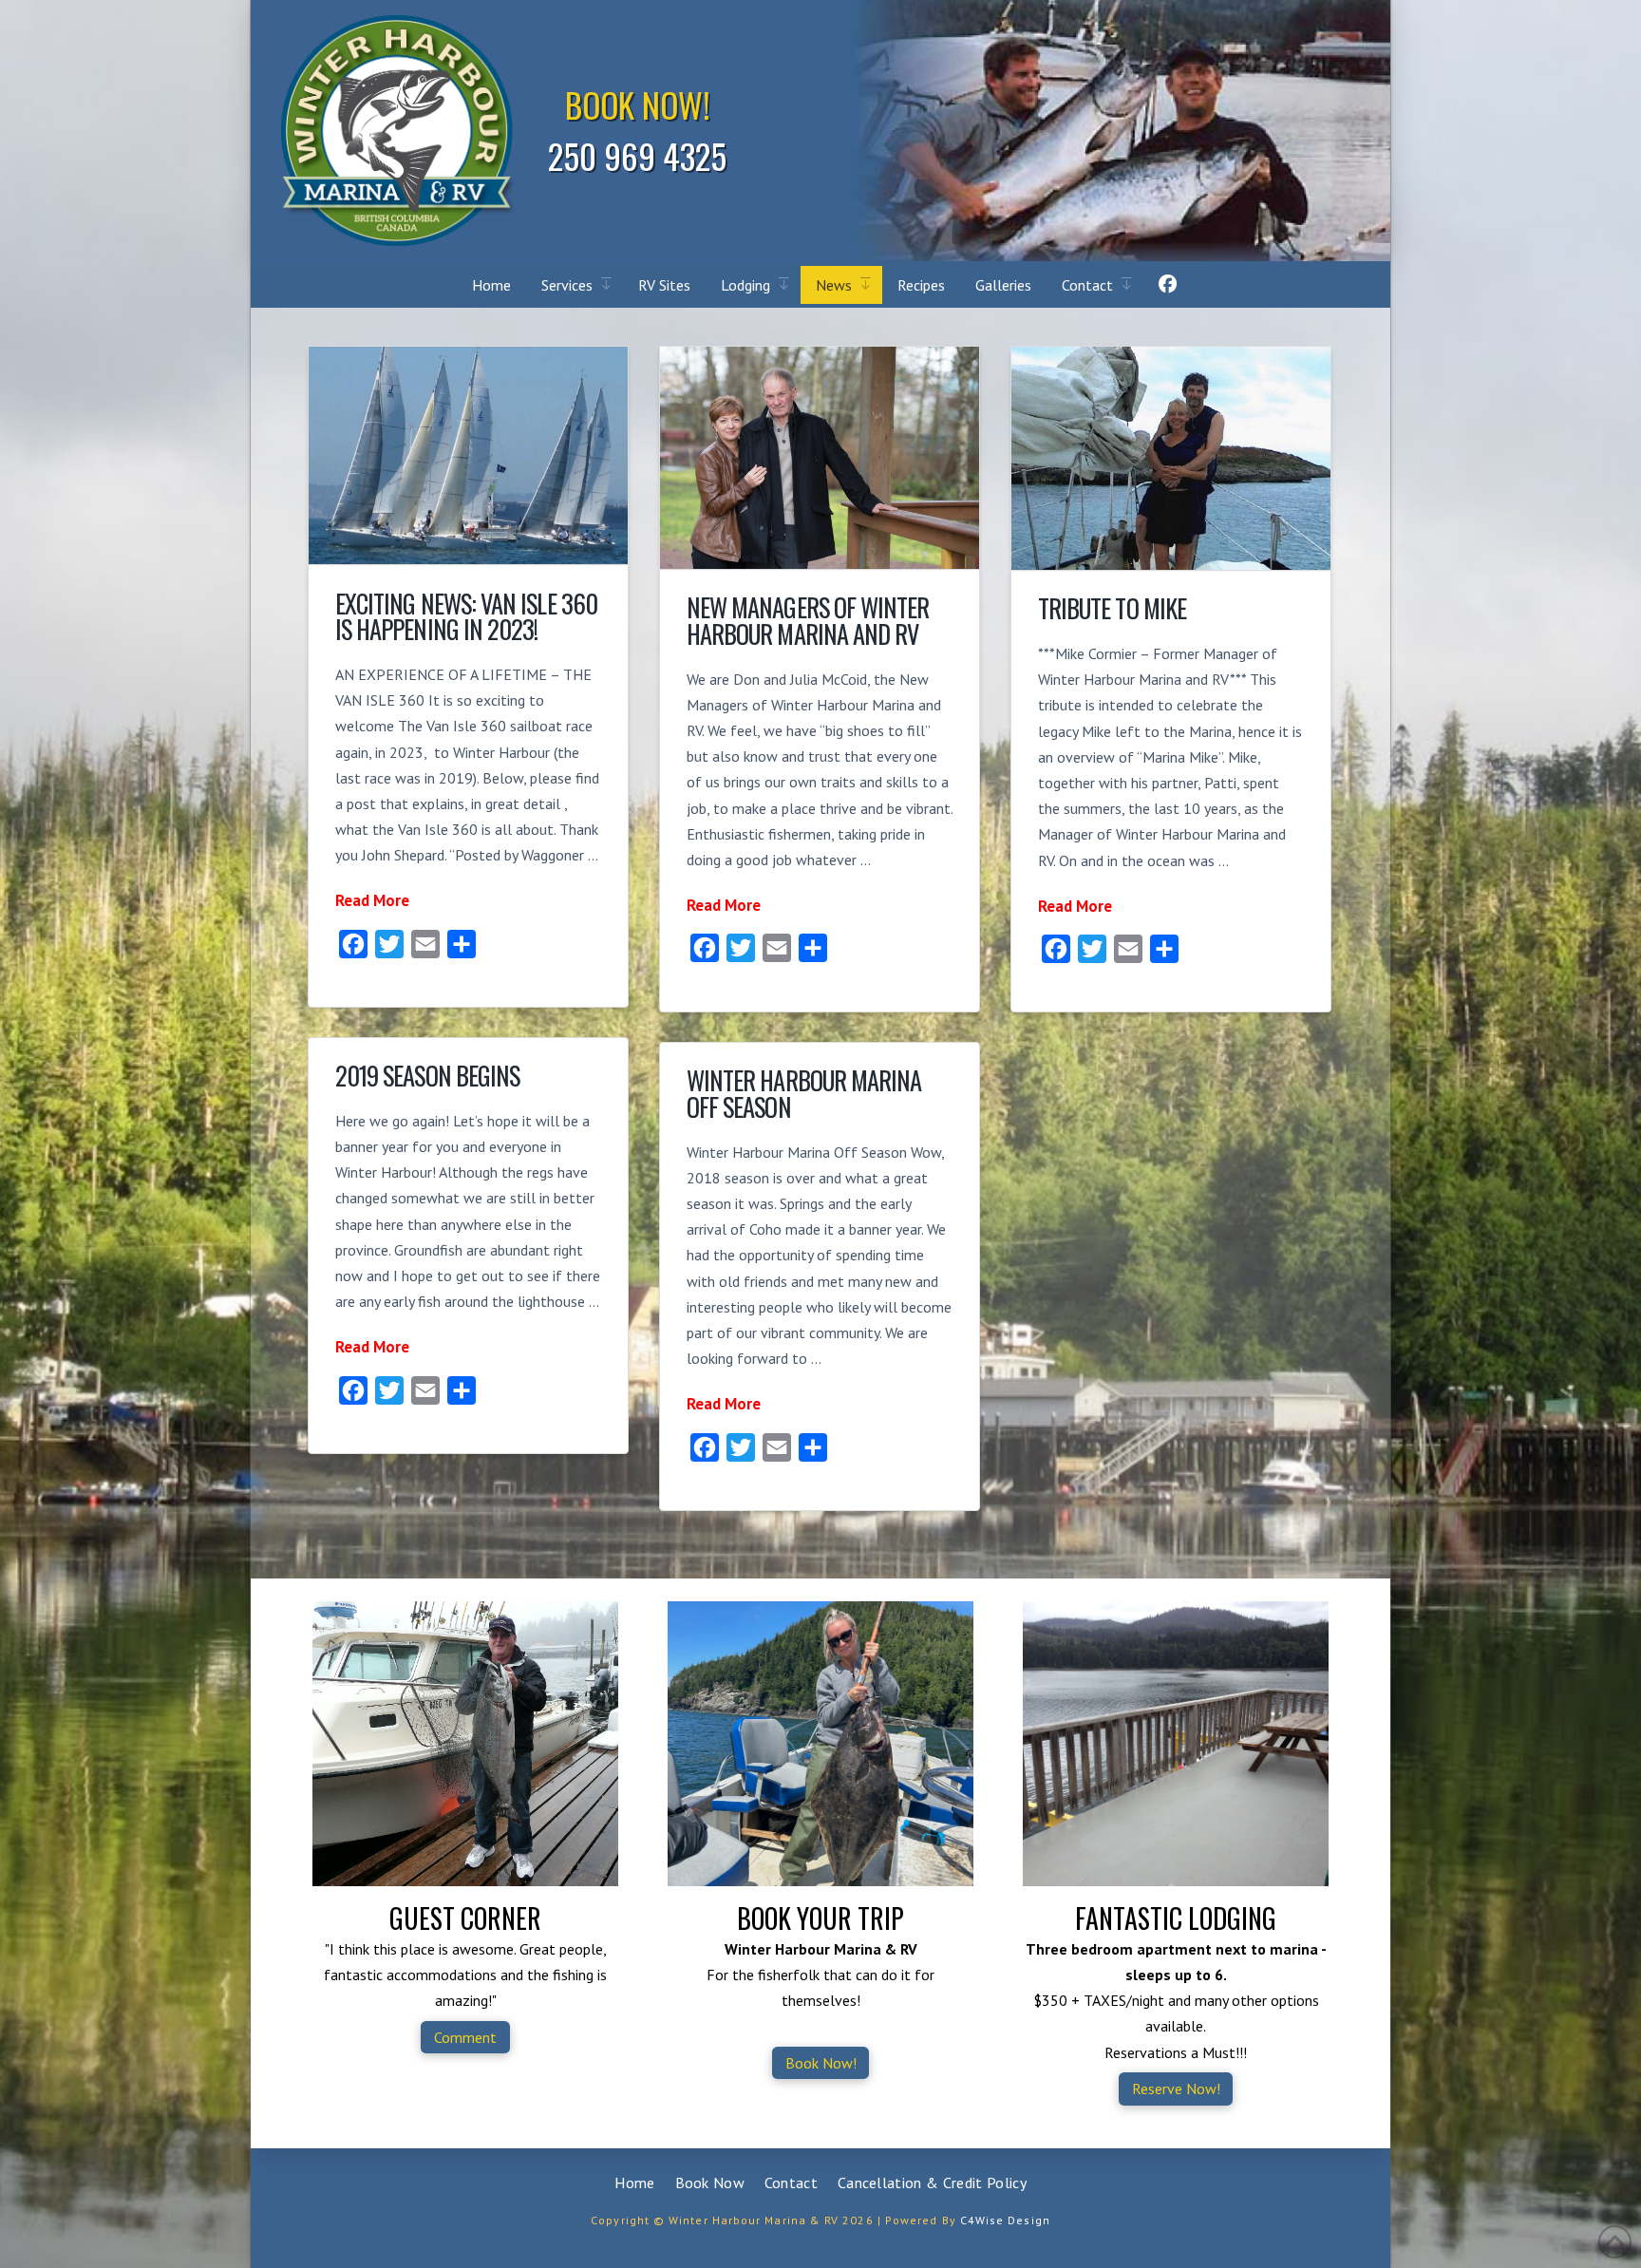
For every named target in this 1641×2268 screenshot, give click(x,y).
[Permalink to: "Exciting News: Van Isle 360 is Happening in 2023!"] (468, 455)
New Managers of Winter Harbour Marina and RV (808, 621)
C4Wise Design (1005, 2220)
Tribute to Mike (1112, 608)
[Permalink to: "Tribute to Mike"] (1171, 458)
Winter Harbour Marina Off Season (804, 1094)
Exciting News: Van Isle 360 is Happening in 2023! (466, 617)
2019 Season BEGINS (427, 1076)
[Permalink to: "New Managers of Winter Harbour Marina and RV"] (820, 458)
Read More (372, 900)
